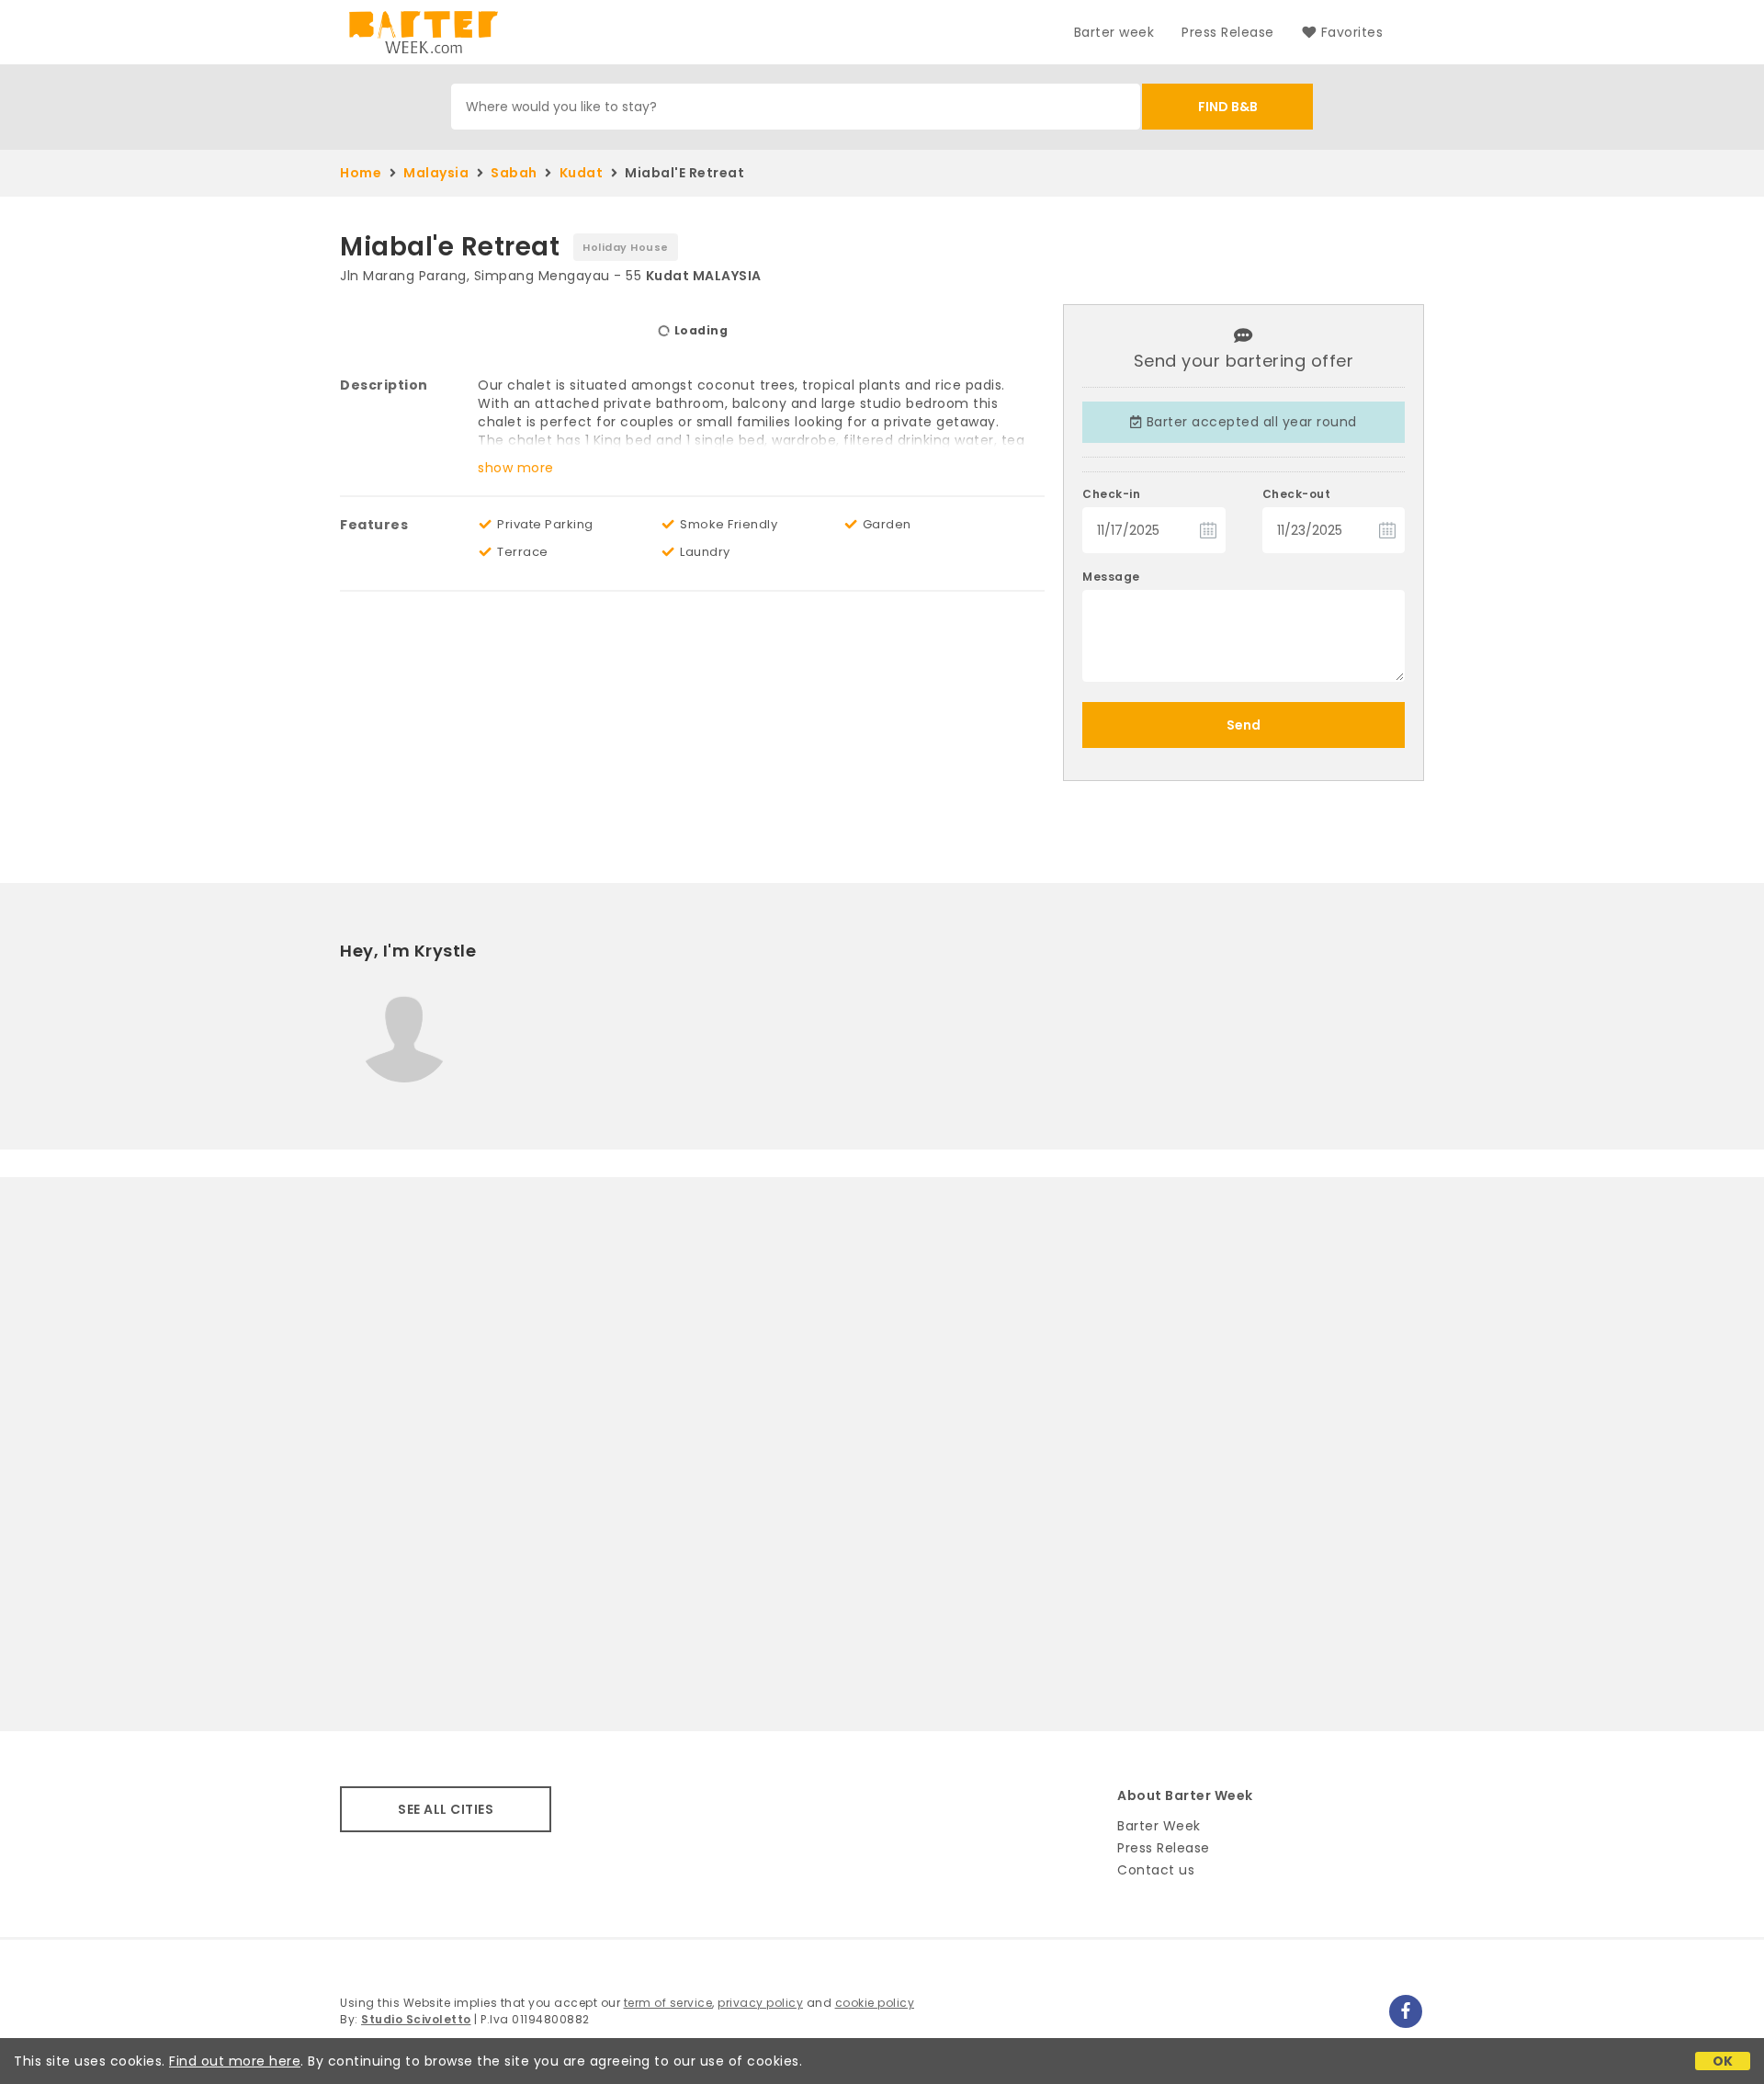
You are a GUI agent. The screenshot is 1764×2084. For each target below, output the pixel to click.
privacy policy (760, 2003)
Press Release (1228, 32)
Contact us (1156, 1870)
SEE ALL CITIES (446, 1809)
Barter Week (1159, 1826)
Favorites (1352, 32)
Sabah (514, 173)
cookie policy (875, 2003)
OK (1723, 2061)
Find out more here (235, 2061)
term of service (668, 2003)
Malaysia (436, 173)
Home (361, 173)
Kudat (582, 173)
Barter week (1114, 32)
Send (1244, 725)
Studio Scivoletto (416, 2019)
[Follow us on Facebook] (1406, 2011)
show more (516, 468)
